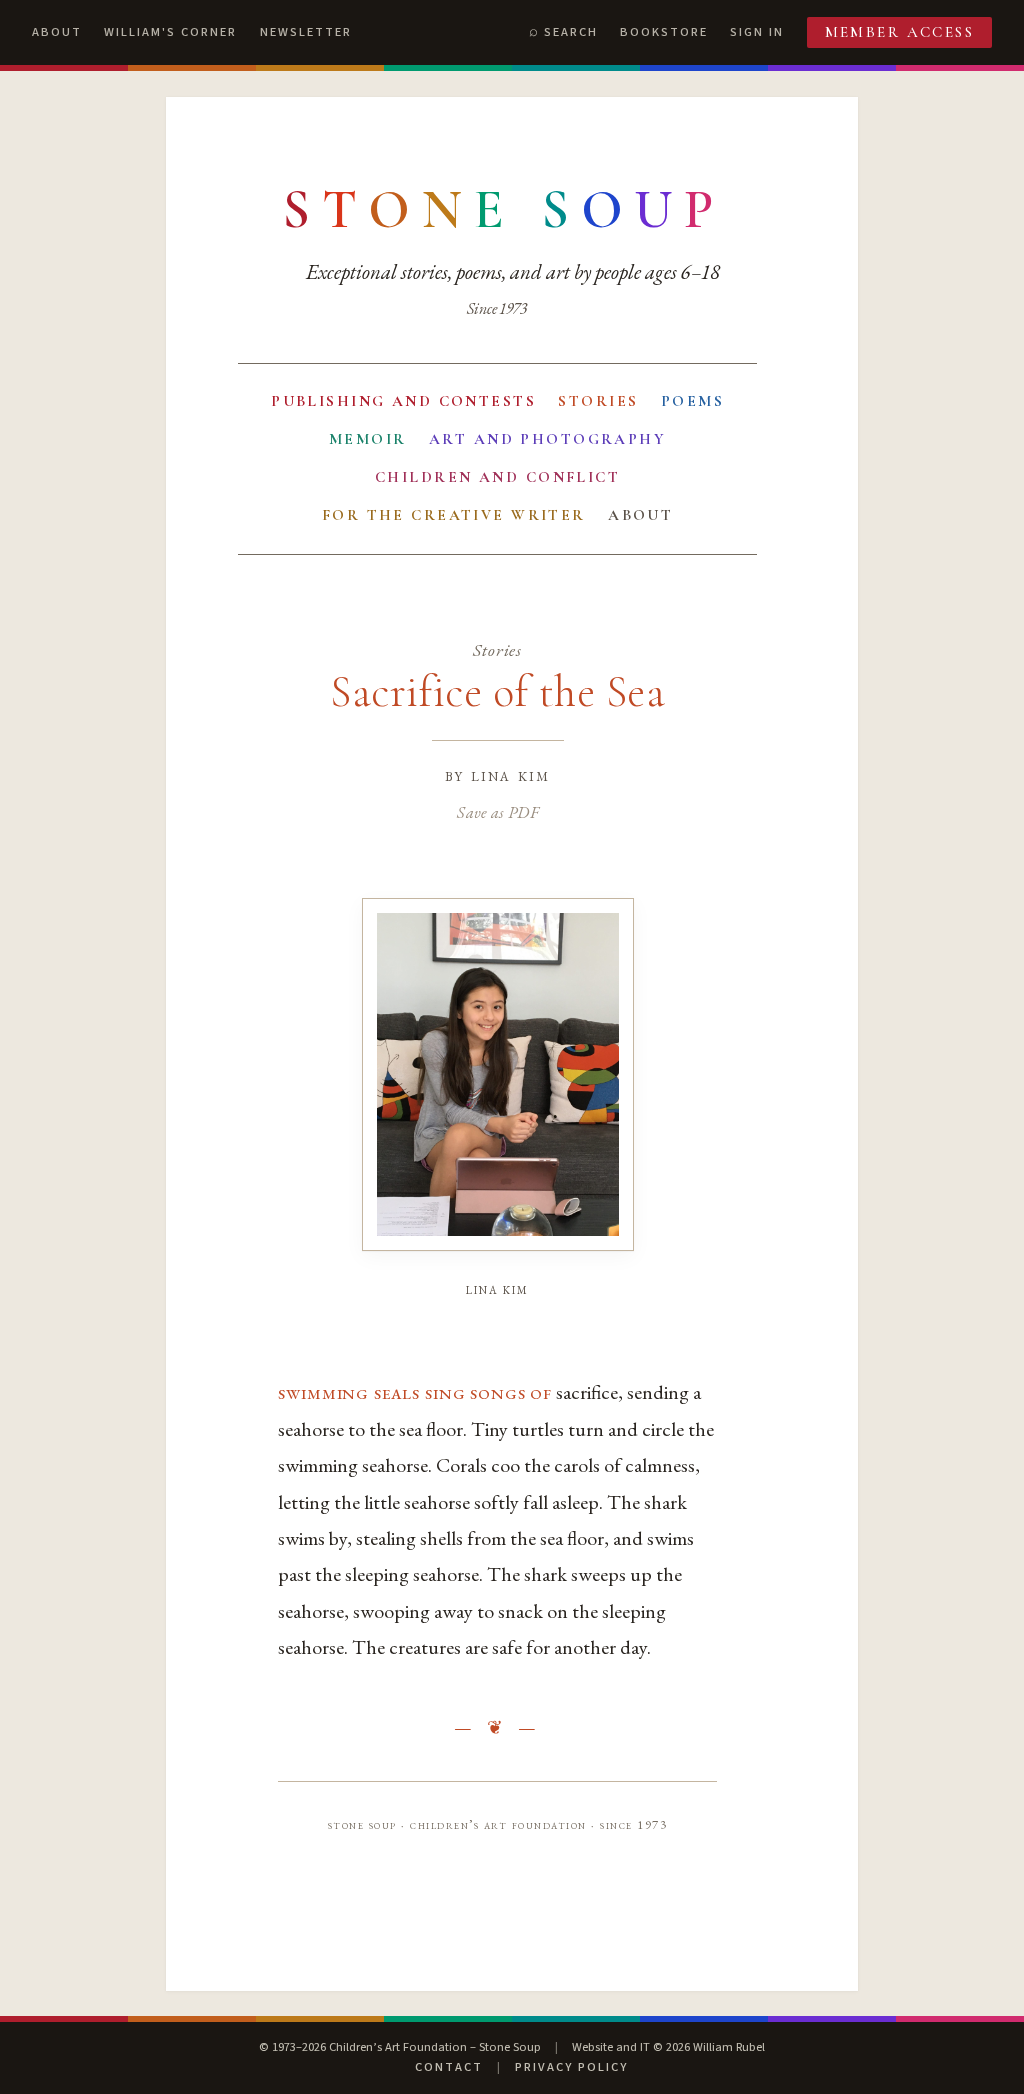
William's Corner (170, 32)
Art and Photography (547, 439)
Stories (598, 401)
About (57, 32)
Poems (692, 401)
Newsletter (306, 32)
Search (571, 32)
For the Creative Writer (454, 515)
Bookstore (664, 32)
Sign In (757, 32)
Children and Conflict (497, 477)
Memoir (368, 439)
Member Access (900, 32)
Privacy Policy (571, 2067)
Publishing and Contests (403, 401)
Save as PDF (497, 812)
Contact (449, 2067)
